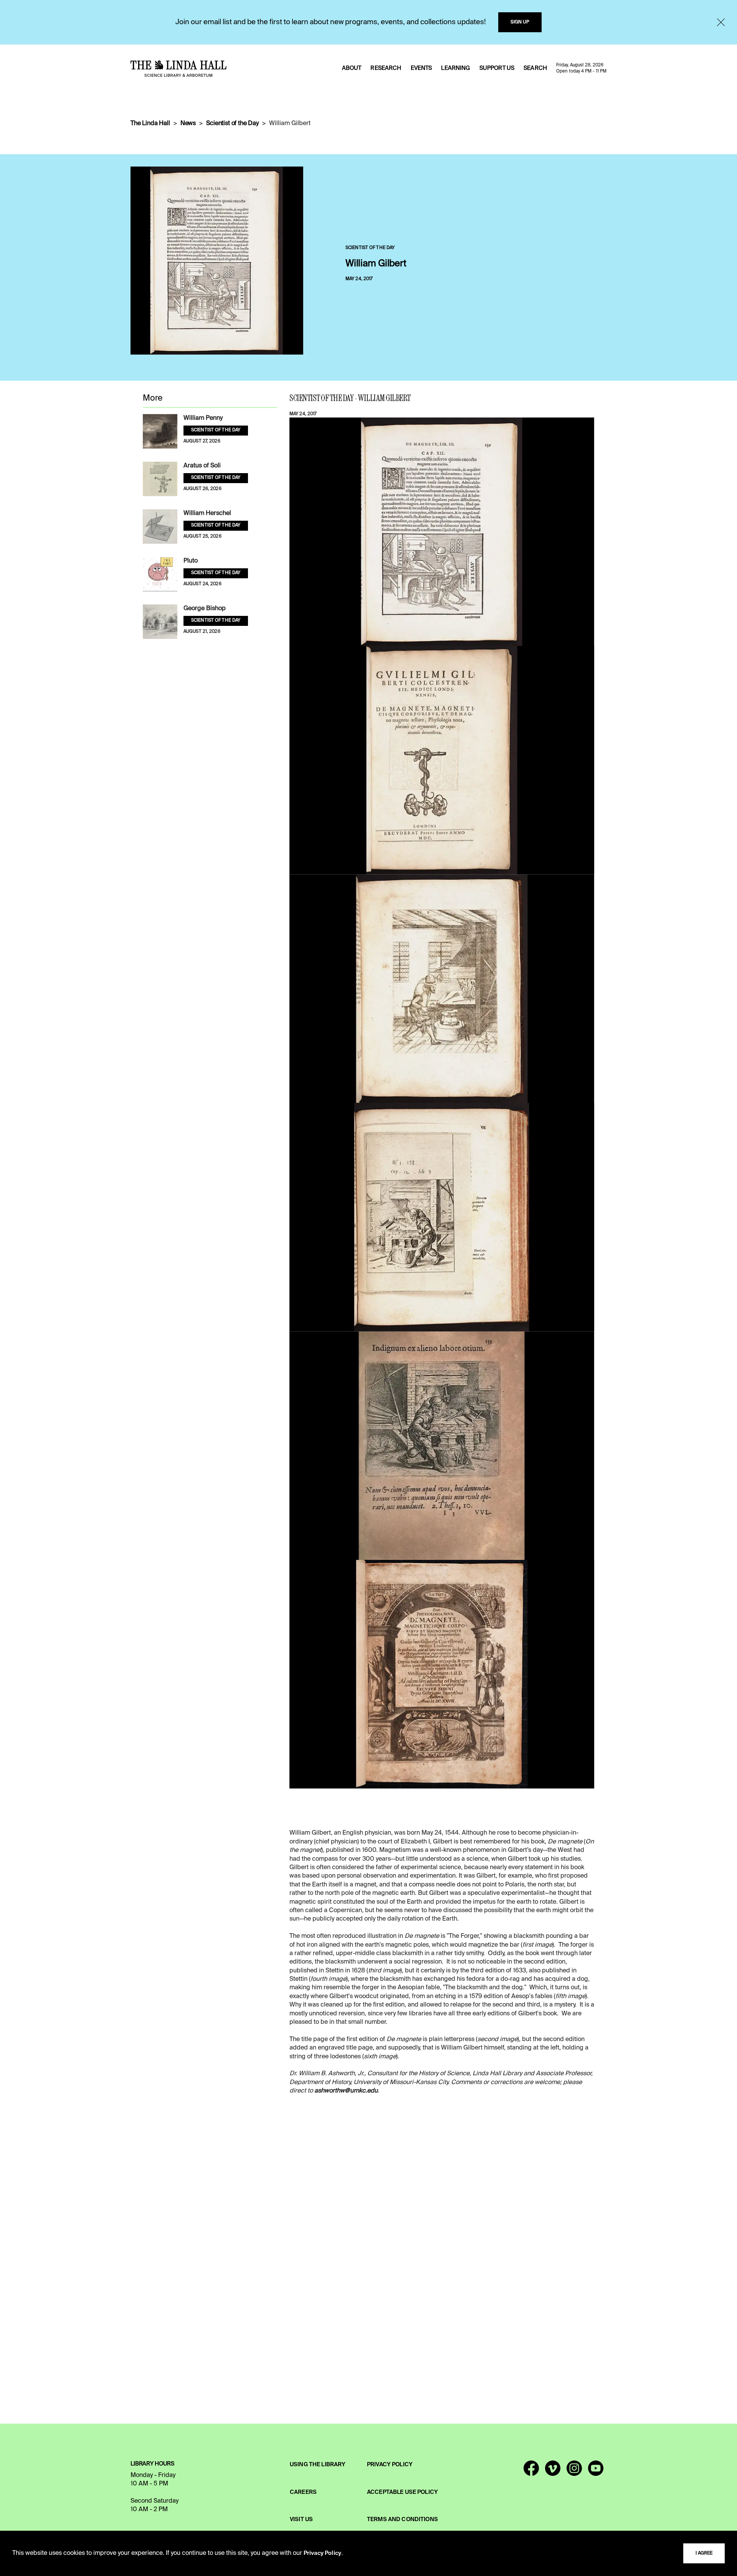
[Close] (721, 22)
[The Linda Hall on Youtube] (596, 2472)
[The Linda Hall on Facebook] (531, 2472)
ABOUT (352, 68)
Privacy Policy (322, 2553)
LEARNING (455, 68)
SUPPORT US (497, 68)
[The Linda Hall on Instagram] (574, 2472)
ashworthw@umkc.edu (346, 2091)
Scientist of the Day (232, 124)
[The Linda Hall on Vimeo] (553, 2472)
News (188, 124)
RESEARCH (386, 68)
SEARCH (535, 68)
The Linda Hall (150, 124)
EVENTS (421, 68)
